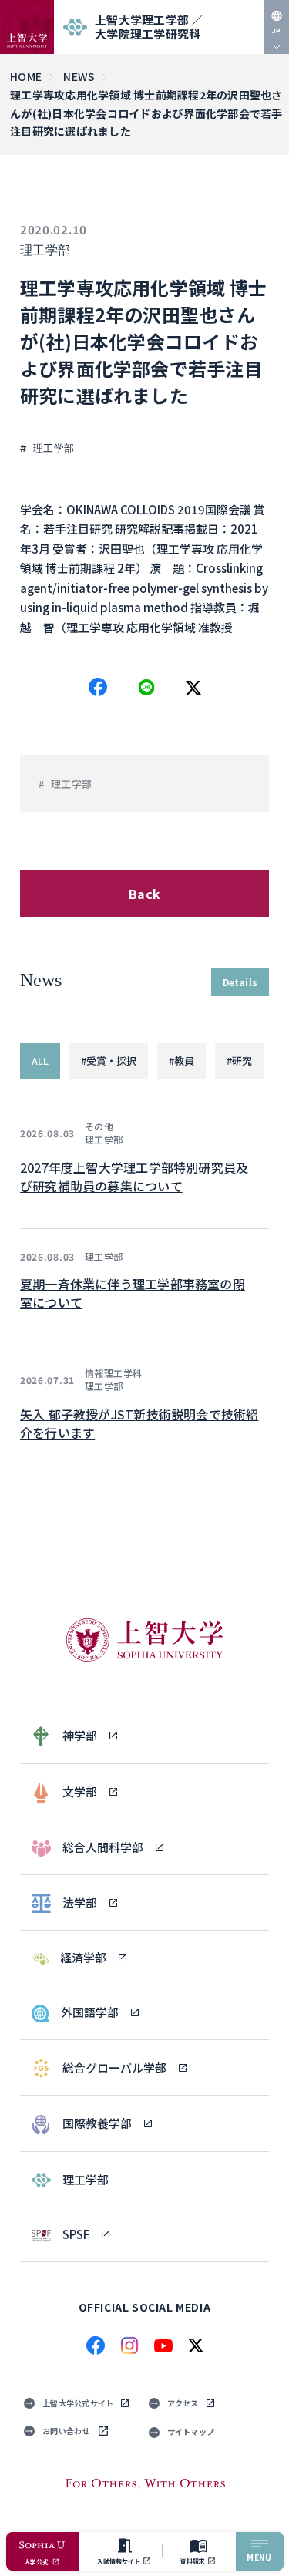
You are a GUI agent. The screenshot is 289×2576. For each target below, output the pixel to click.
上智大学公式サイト (78, 2403)
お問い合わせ (66, 2431)
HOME (26, 76)
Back (144, 894)
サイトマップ (191, 2431)
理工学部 (45, 250)
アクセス (183, 2403)
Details (240, 982)
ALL (40, 1061)
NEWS (79, 76)
